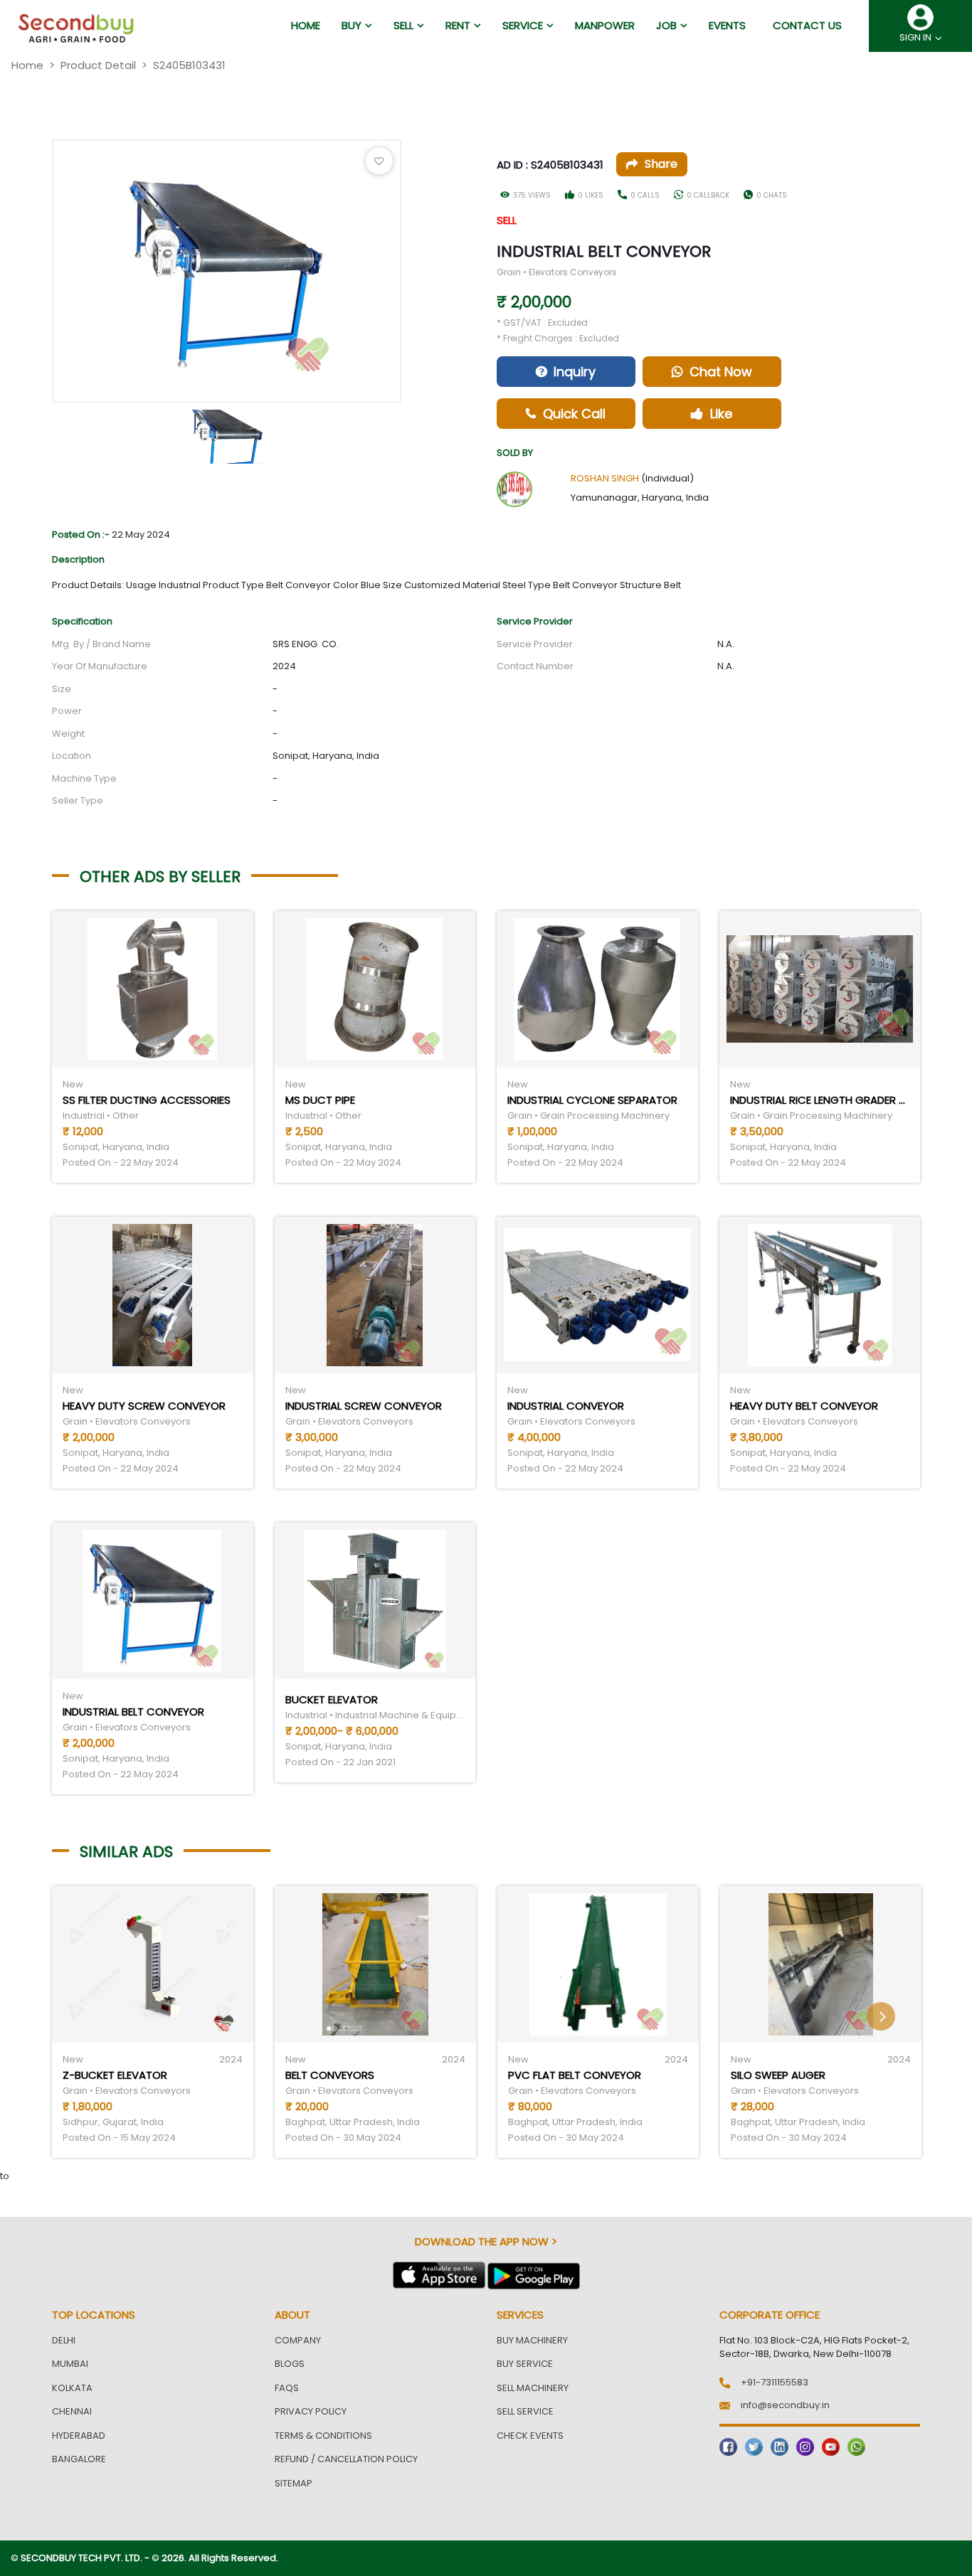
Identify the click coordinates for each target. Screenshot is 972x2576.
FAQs (287, 2388)
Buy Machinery (532, 2340)
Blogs (290, 2364)
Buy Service (525, 2364)
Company (298, 2340)
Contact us (807, 25)
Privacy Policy (311, 2411)
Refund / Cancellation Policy (346, 2459)
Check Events (530, 2436)
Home (27, 65)
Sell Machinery (533, 2388)
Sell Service (525, 2411)
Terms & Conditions (323, 2436)
